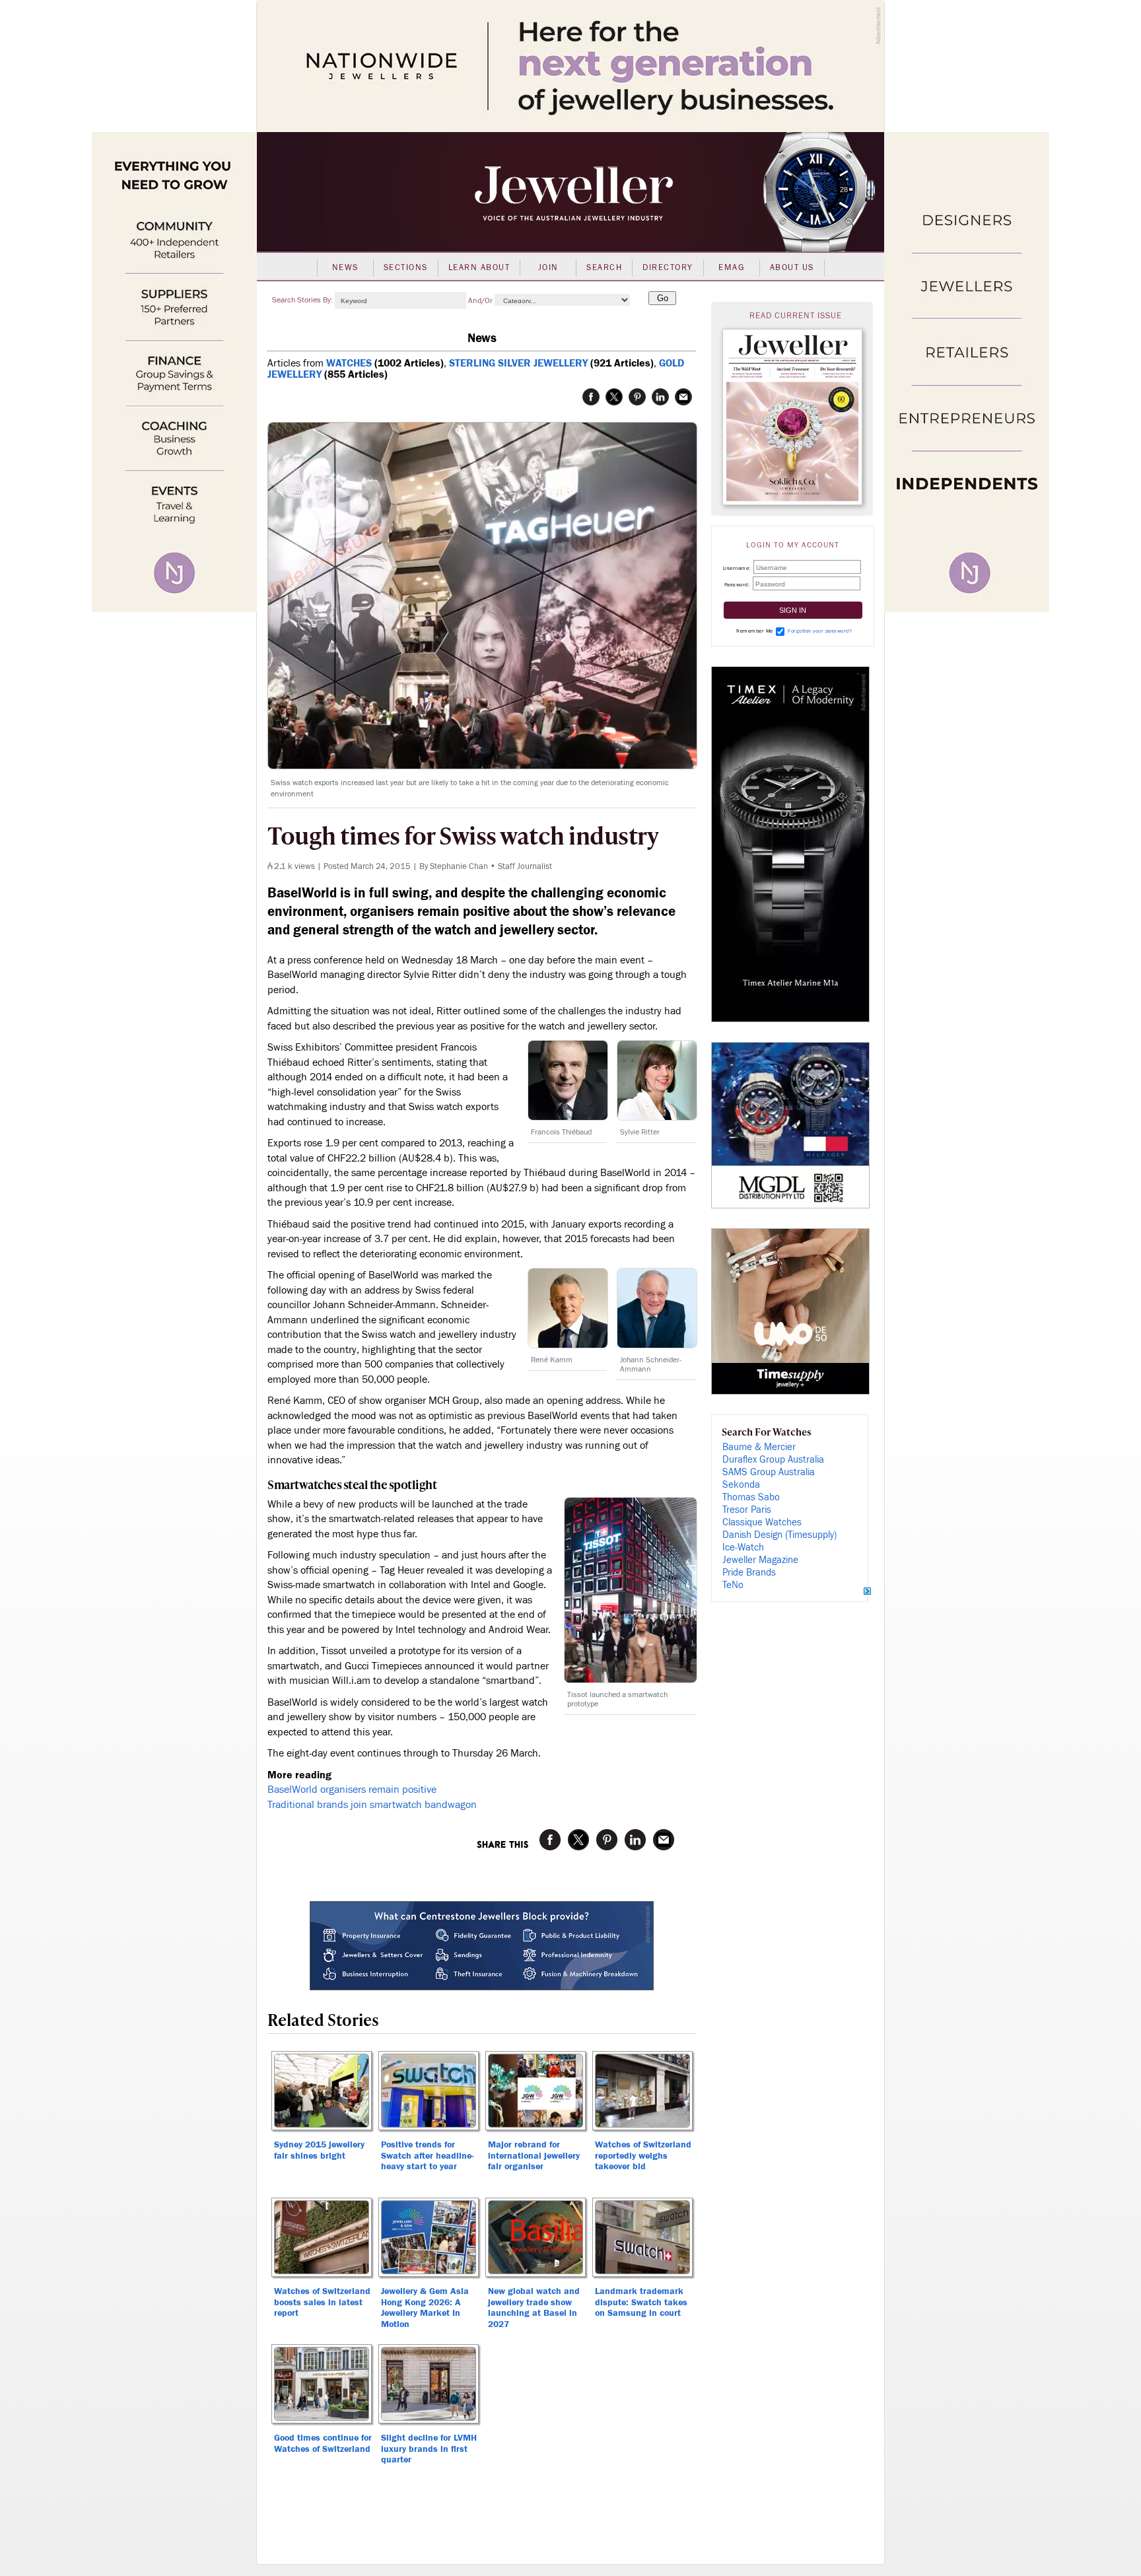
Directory (668, 267)
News (345, 267)
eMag (731, 267)
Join (548, 267)
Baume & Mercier (759, 1447)
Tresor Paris (747, 1510)
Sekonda (741, 1485)
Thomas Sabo (751, 1497)
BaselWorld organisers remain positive (352, 1790)
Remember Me (755, 631)
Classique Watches (762, 1522)
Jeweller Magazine (760, 1560)
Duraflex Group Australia (773, 1460)
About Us (792, 267)
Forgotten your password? (820, 631)
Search (604, 267)
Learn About (479, 267)
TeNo (733, 1585)
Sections (406, 267)
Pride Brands (749, 1573)
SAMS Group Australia (769, 1472)
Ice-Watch (743, 1548)
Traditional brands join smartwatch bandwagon (372, 1805)
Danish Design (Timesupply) (779, 1535)
